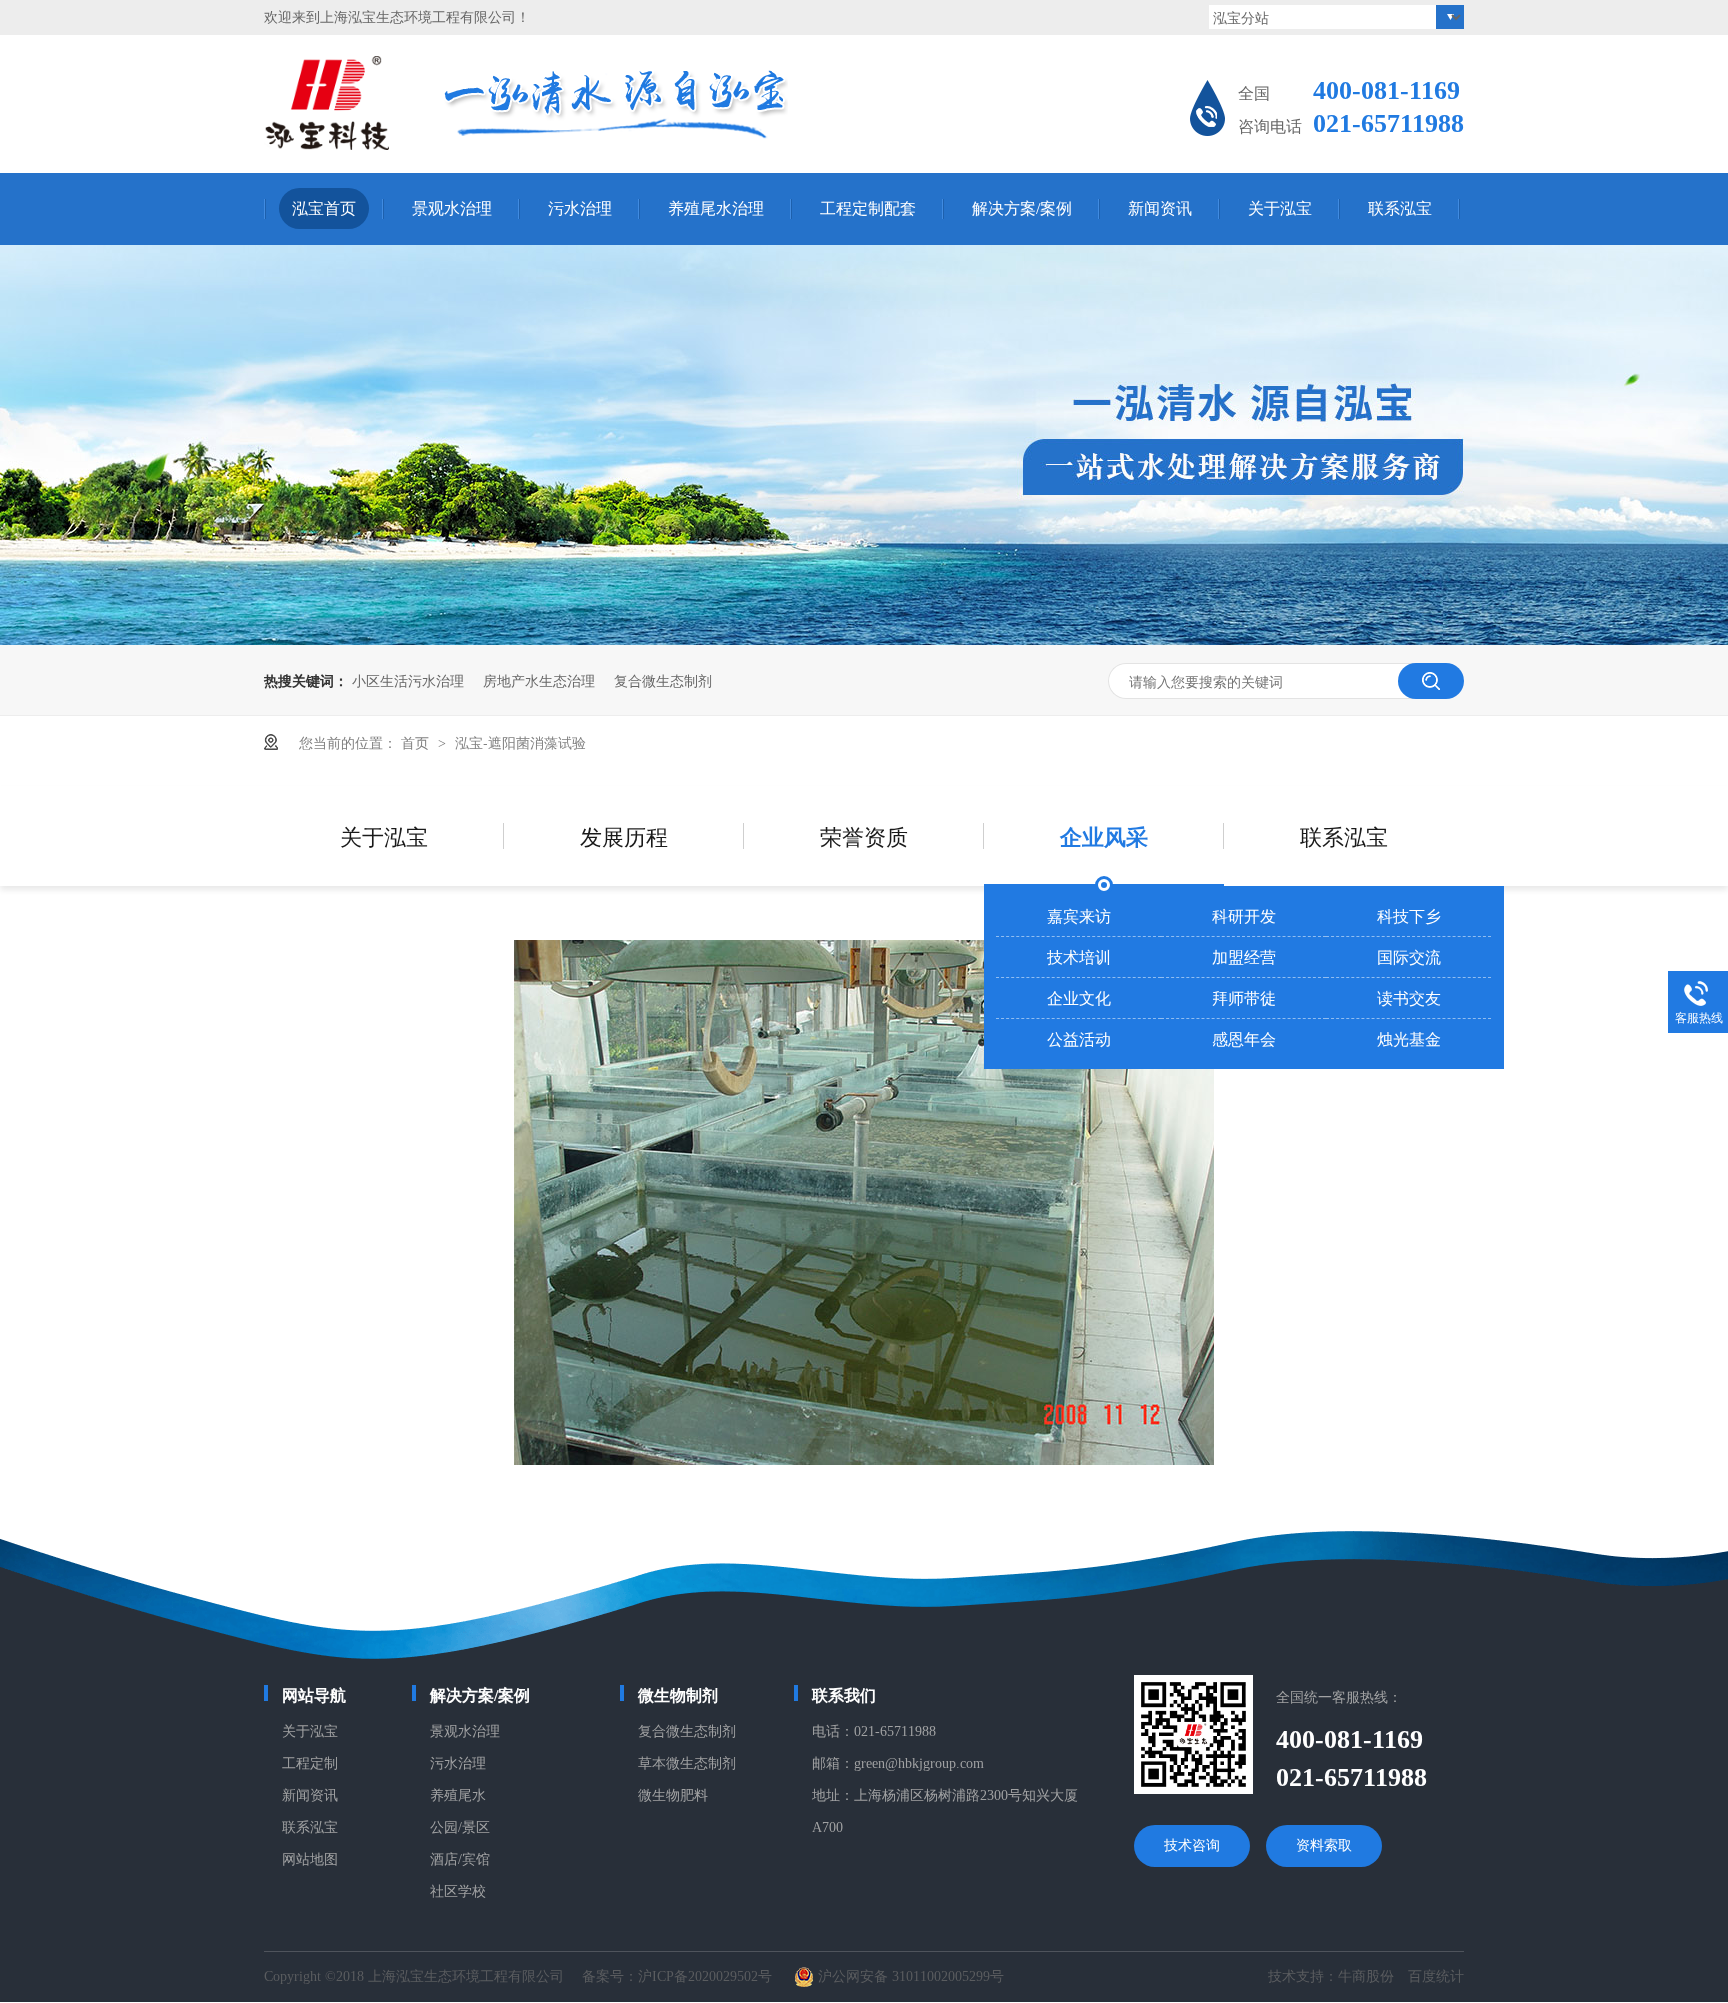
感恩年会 (1244, 1038)
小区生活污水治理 (408, 680)
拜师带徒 (1244, 997)
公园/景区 (460, 1827)
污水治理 (580, 208)
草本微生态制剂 (687, 1763)
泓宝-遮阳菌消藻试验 (520, 742)
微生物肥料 (673, 1795)
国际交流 (1409, 956)
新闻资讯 (1160, 208)
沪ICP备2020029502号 (705, 1976)
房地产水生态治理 (539, 680)
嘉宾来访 (1079, 915)
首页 (417, 742)
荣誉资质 (864, 835)
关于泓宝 (1280, 208)
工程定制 (310, 1763)
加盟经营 (1244, 956)
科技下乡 (1409, 915)
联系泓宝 (1400, 208)
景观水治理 (452, 208)
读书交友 (1409, 997)
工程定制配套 (868, 208)
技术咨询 (1192, 1845)
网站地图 (310, 1859)
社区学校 (458, 1891)
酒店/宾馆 (460, 1859)
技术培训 (1079, 956)
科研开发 (1244, 915)
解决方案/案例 (1022, 208)
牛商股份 (1366, 1976)
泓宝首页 (324, 208)
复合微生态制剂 (663, 680)
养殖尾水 (458, 1795)
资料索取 (1324, 1845)
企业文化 (1079, 997)
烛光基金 (1409, 1038)
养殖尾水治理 (716, 208)
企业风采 (1104, 836)
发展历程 (624, 835)
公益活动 (1079, 1038)
